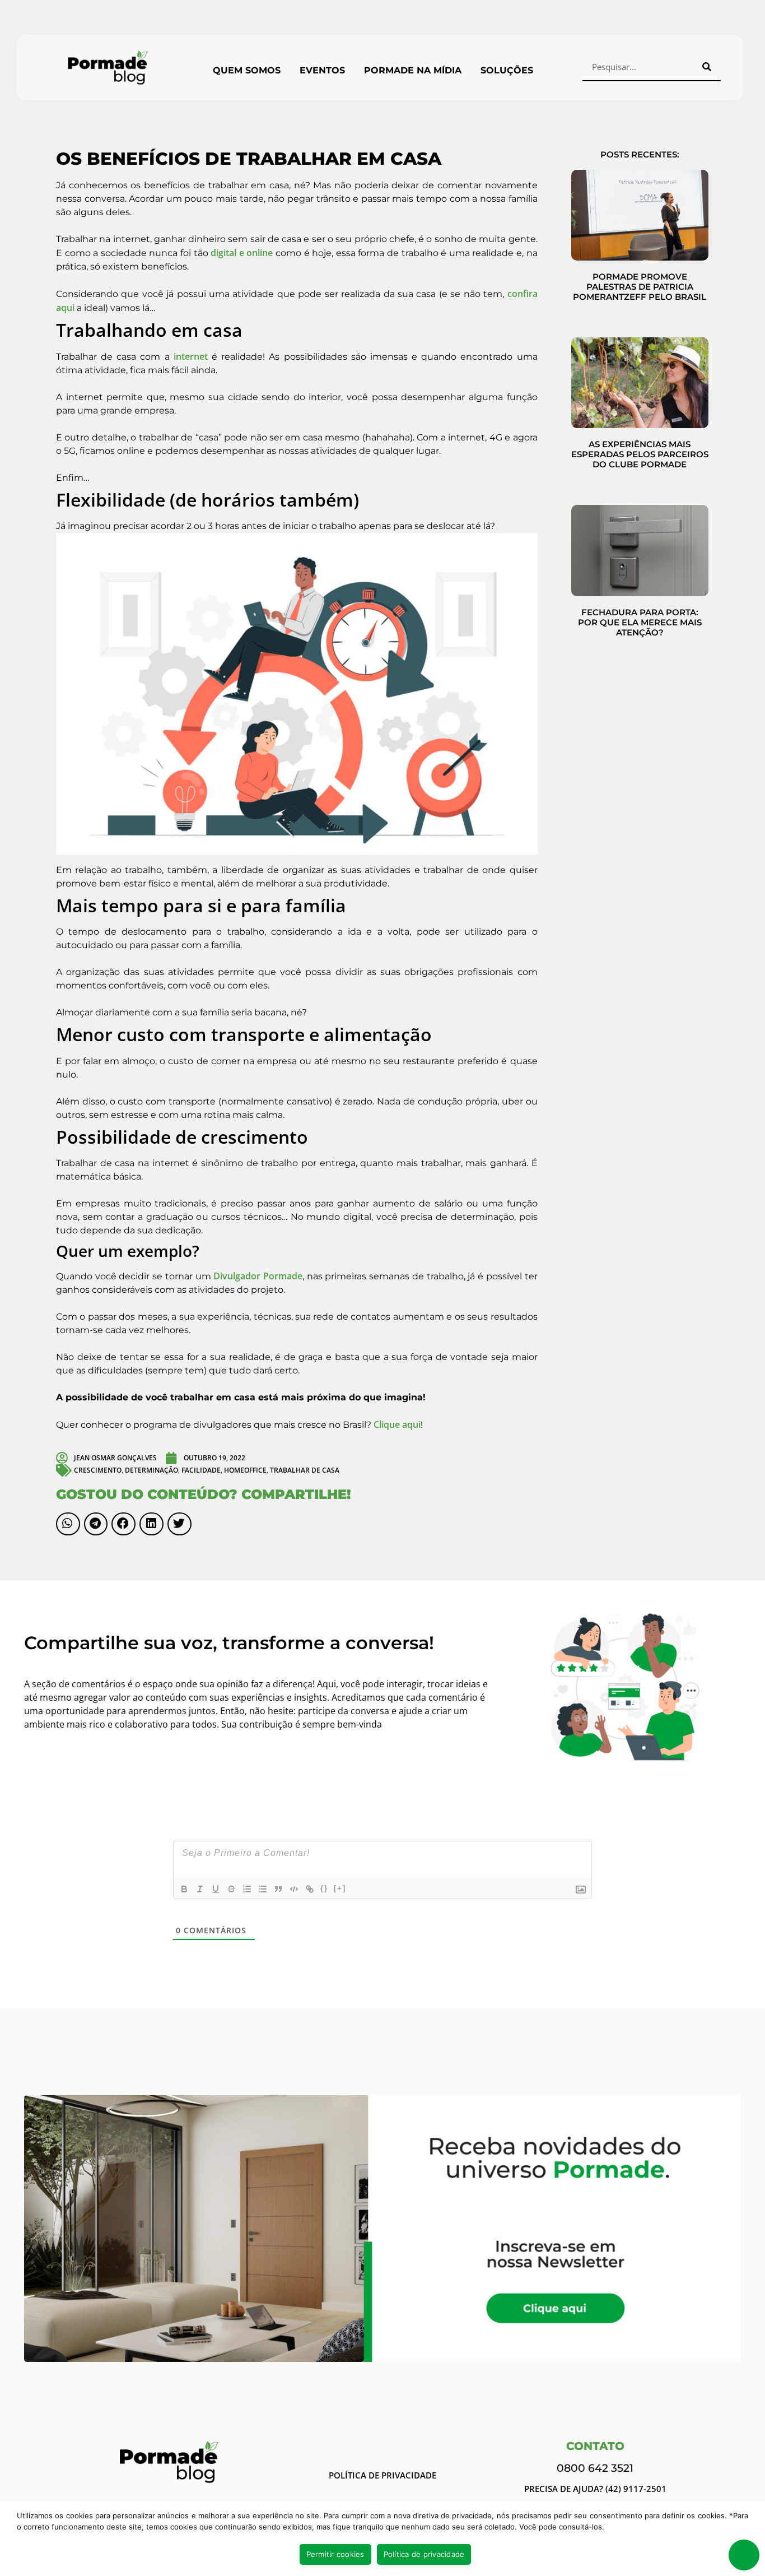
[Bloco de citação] (278, 1889)
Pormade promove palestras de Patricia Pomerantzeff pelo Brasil (640, 287)
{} (324, 1888)
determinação (151, 1470)
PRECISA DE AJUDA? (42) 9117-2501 (595, 2489)
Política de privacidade (424, 2554)
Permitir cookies (335, 2554)
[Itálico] (200, 1889)
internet (191, 356)
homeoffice (245, 1470)
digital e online (242, 253)
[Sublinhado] (216, 1889)
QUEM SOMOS (247, 70)
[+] (340, 1888)
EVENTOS (322, 70)
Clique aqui (397, 1424)
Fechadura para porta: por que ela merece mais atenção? (640, 622)
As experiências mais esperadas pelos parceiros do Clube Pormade (640, 454)
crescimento (98, 1470)
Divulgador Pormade (258, 1276)
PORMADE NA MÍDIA (413, 70)
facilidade (201, 1470)
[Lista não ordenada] (263, 1889)
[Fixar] (231, 1889)
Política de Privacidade (382, 2475)
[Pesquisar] (707, 67)
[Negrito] (184, 1889)
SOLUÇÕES (507, 70)
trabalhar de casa (305, 1470)
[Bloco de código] (294, 1889)
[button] (68, 1524)
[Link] (310, 1889)
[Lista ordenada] (247, 1889)
